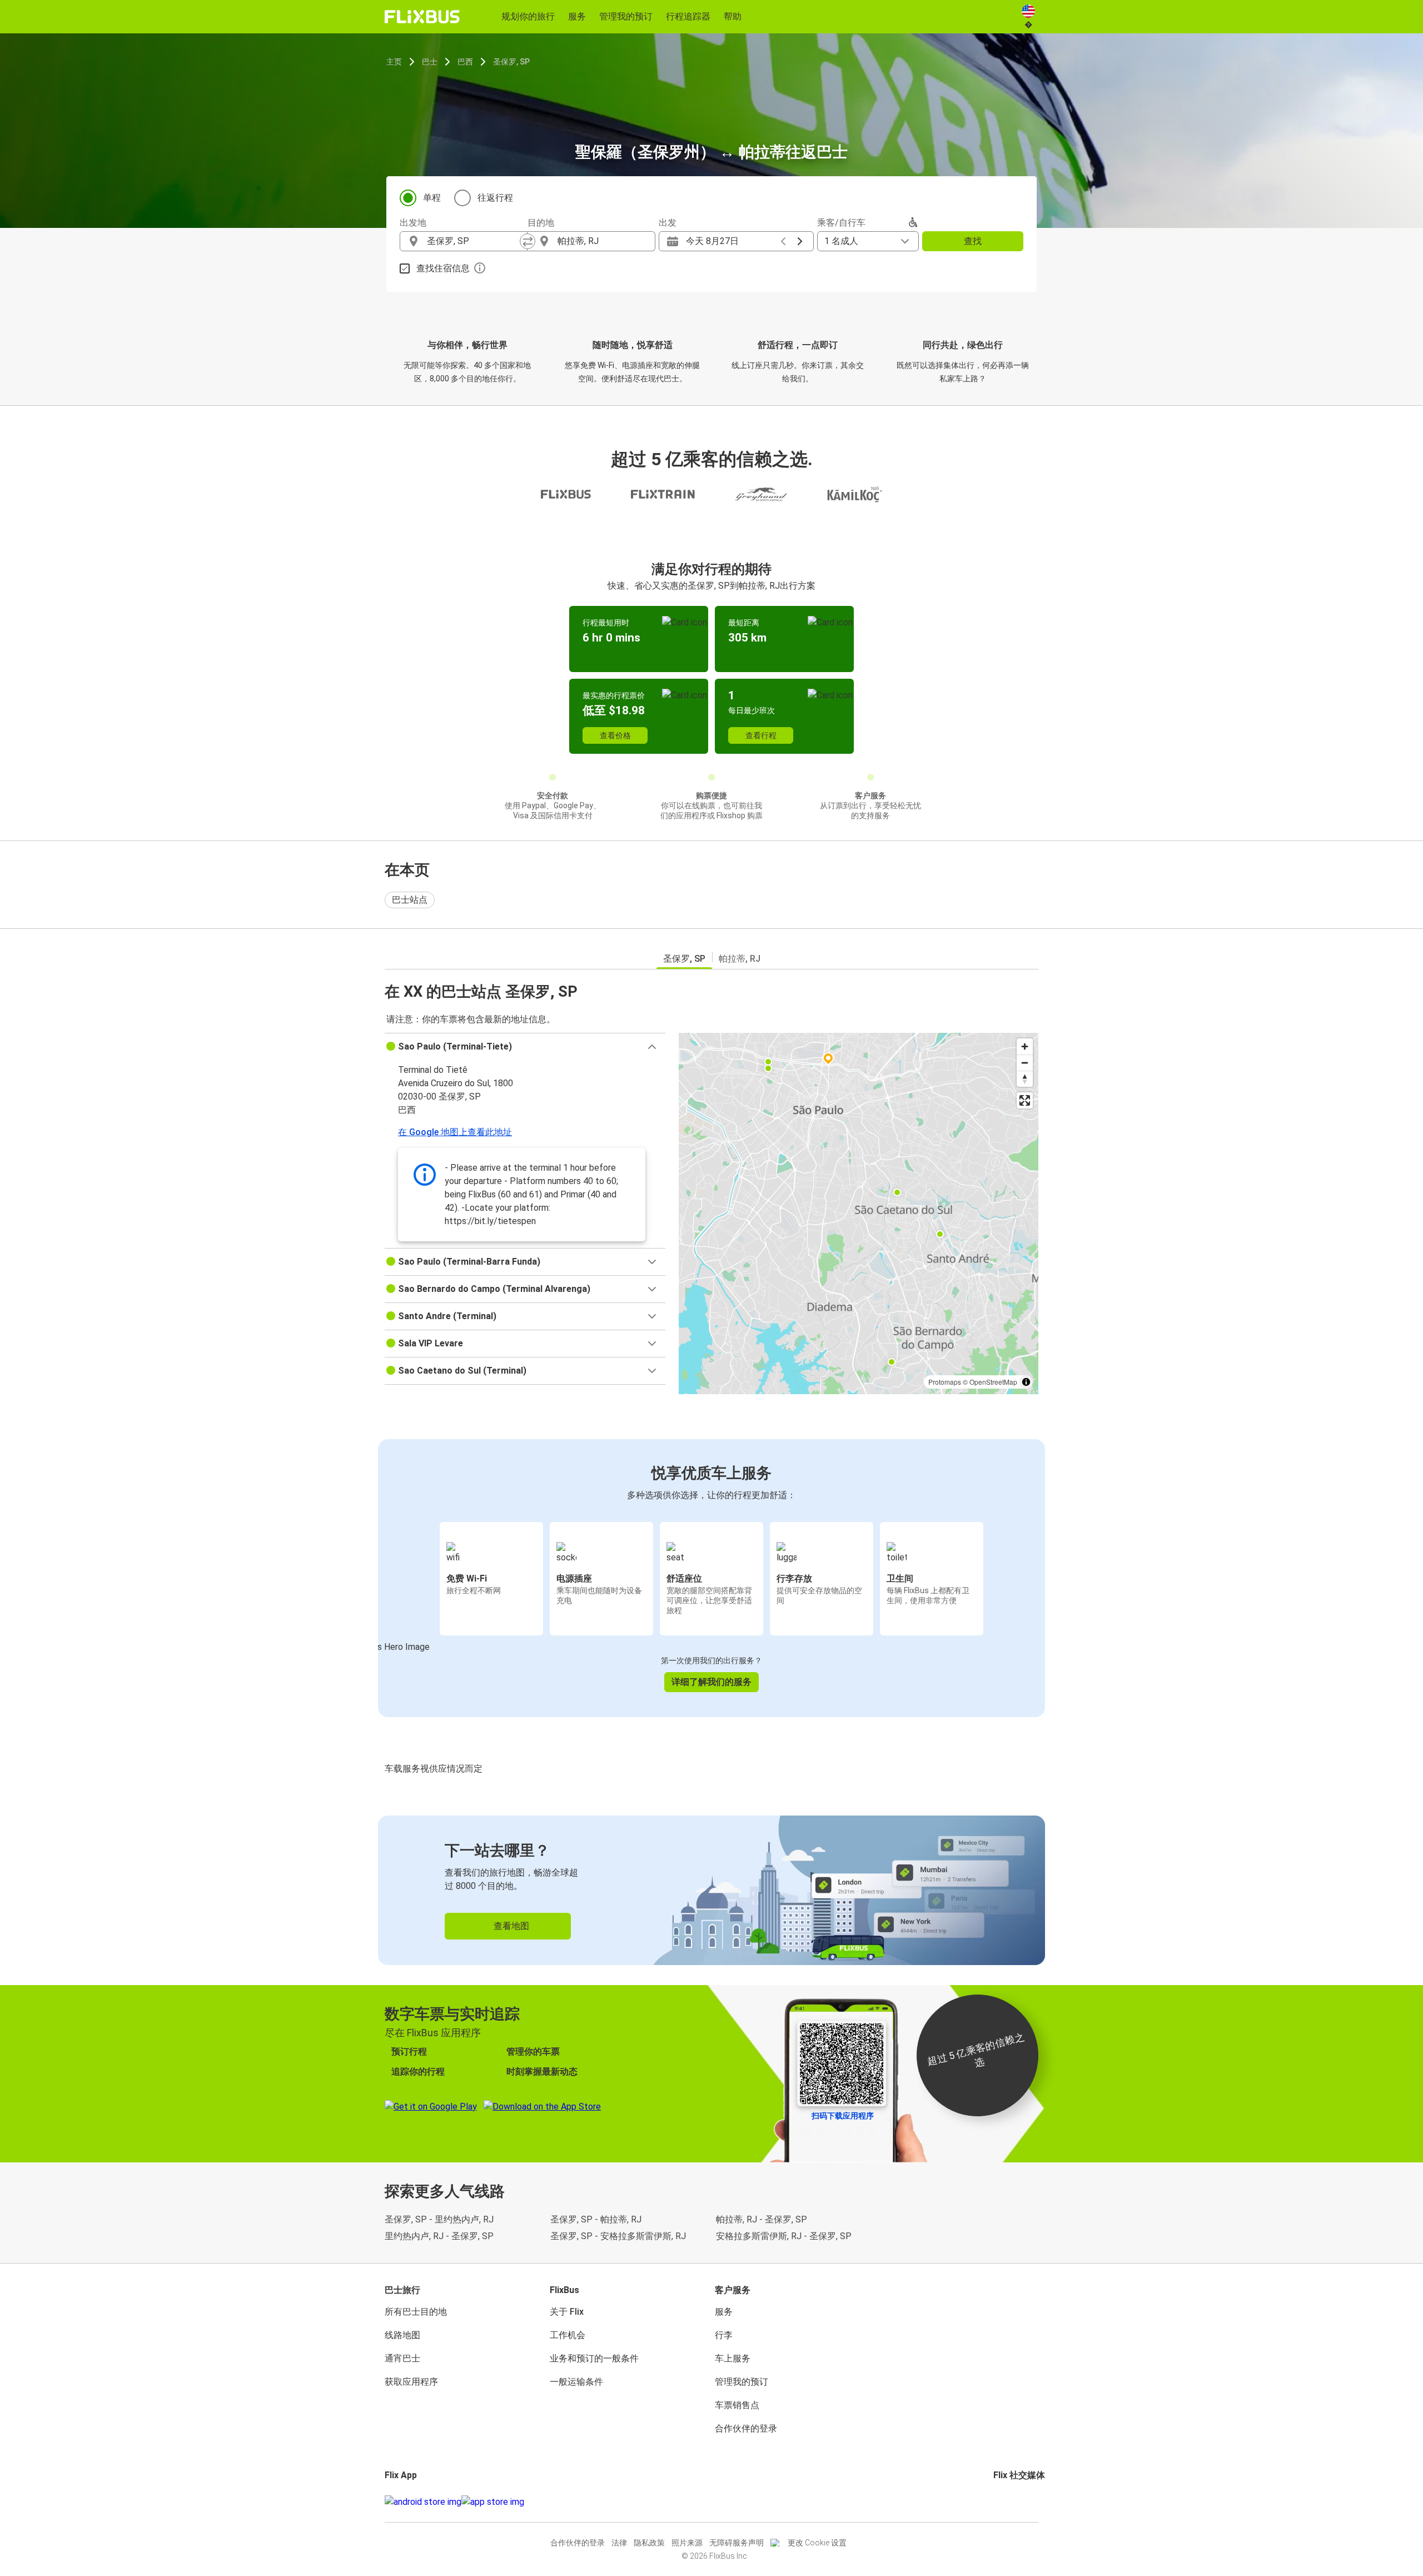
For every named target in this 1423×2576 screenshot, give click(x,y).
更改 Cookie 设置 (817, 2543)
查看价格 (615, 735)
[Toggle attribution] (1026, 1382)
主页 (394, 62)
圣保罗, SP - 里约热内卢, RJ (439, 2219)
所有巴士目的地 (416, 2312)
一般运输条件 (576, 2382)
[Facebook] (995, 2502)
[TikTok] (1012, 2502)
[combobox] (474, 241)
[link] (711, 1890)
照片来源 (687, 2543)
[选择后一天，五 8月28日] (800, 241)
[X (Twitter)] (1008, 2502)
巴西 (465, 62)
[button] (525, 1047)
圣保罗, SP (511, 62)
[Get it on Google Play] (423, 2502)
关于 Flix (567, 2312)
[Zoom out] (1025, 1063)
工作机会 (568, 2335)
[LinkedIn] (1005, 2502)
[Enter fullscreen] (1025, 1100)
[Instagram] (998, 2502)
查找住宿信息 (443, 268)
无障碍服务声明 (737, 2543)
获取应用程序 (411, 2382)
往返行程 (495, 198)
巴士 (430, 62)
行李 (724, 2335)
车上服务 (733, 2358)
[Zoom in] (1025, 1046)
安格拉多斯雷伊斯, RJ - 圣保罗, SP (784, 2236)
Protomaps (945, 1382)
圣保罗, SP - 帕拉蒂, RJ (596, 2219)
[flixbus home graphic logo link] (422, 17)
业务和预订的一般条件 (594, 2358)
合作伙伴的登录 (746, 2428)
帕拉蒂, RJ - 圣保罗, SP (762, 2219)
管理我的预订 (742, 2382)
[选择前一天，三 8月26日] (783, 241)
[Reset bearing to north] (1025, 1079)
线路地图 (402, 2335)
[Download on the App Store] (493, 2502)
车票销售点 (737, 2405)
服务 (724, 2312)
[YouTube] (1002, 2502)
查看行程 (761, 735)
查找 (973, 241)
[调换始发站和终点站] (528, 241)
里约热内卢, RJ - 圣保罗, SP (439, 2236)
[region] (859, 1214)
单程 (432, 198)
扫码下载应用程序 (843, 2116)
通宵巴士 (402, 2358)
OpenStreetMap (993, 1382)
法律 (619, 2543)
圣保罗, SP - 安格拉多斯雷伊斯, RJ (618, 2236)
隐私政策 (649, 2543)
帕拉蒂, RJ (740, 959)
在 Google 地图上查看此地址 (455, 1132)
